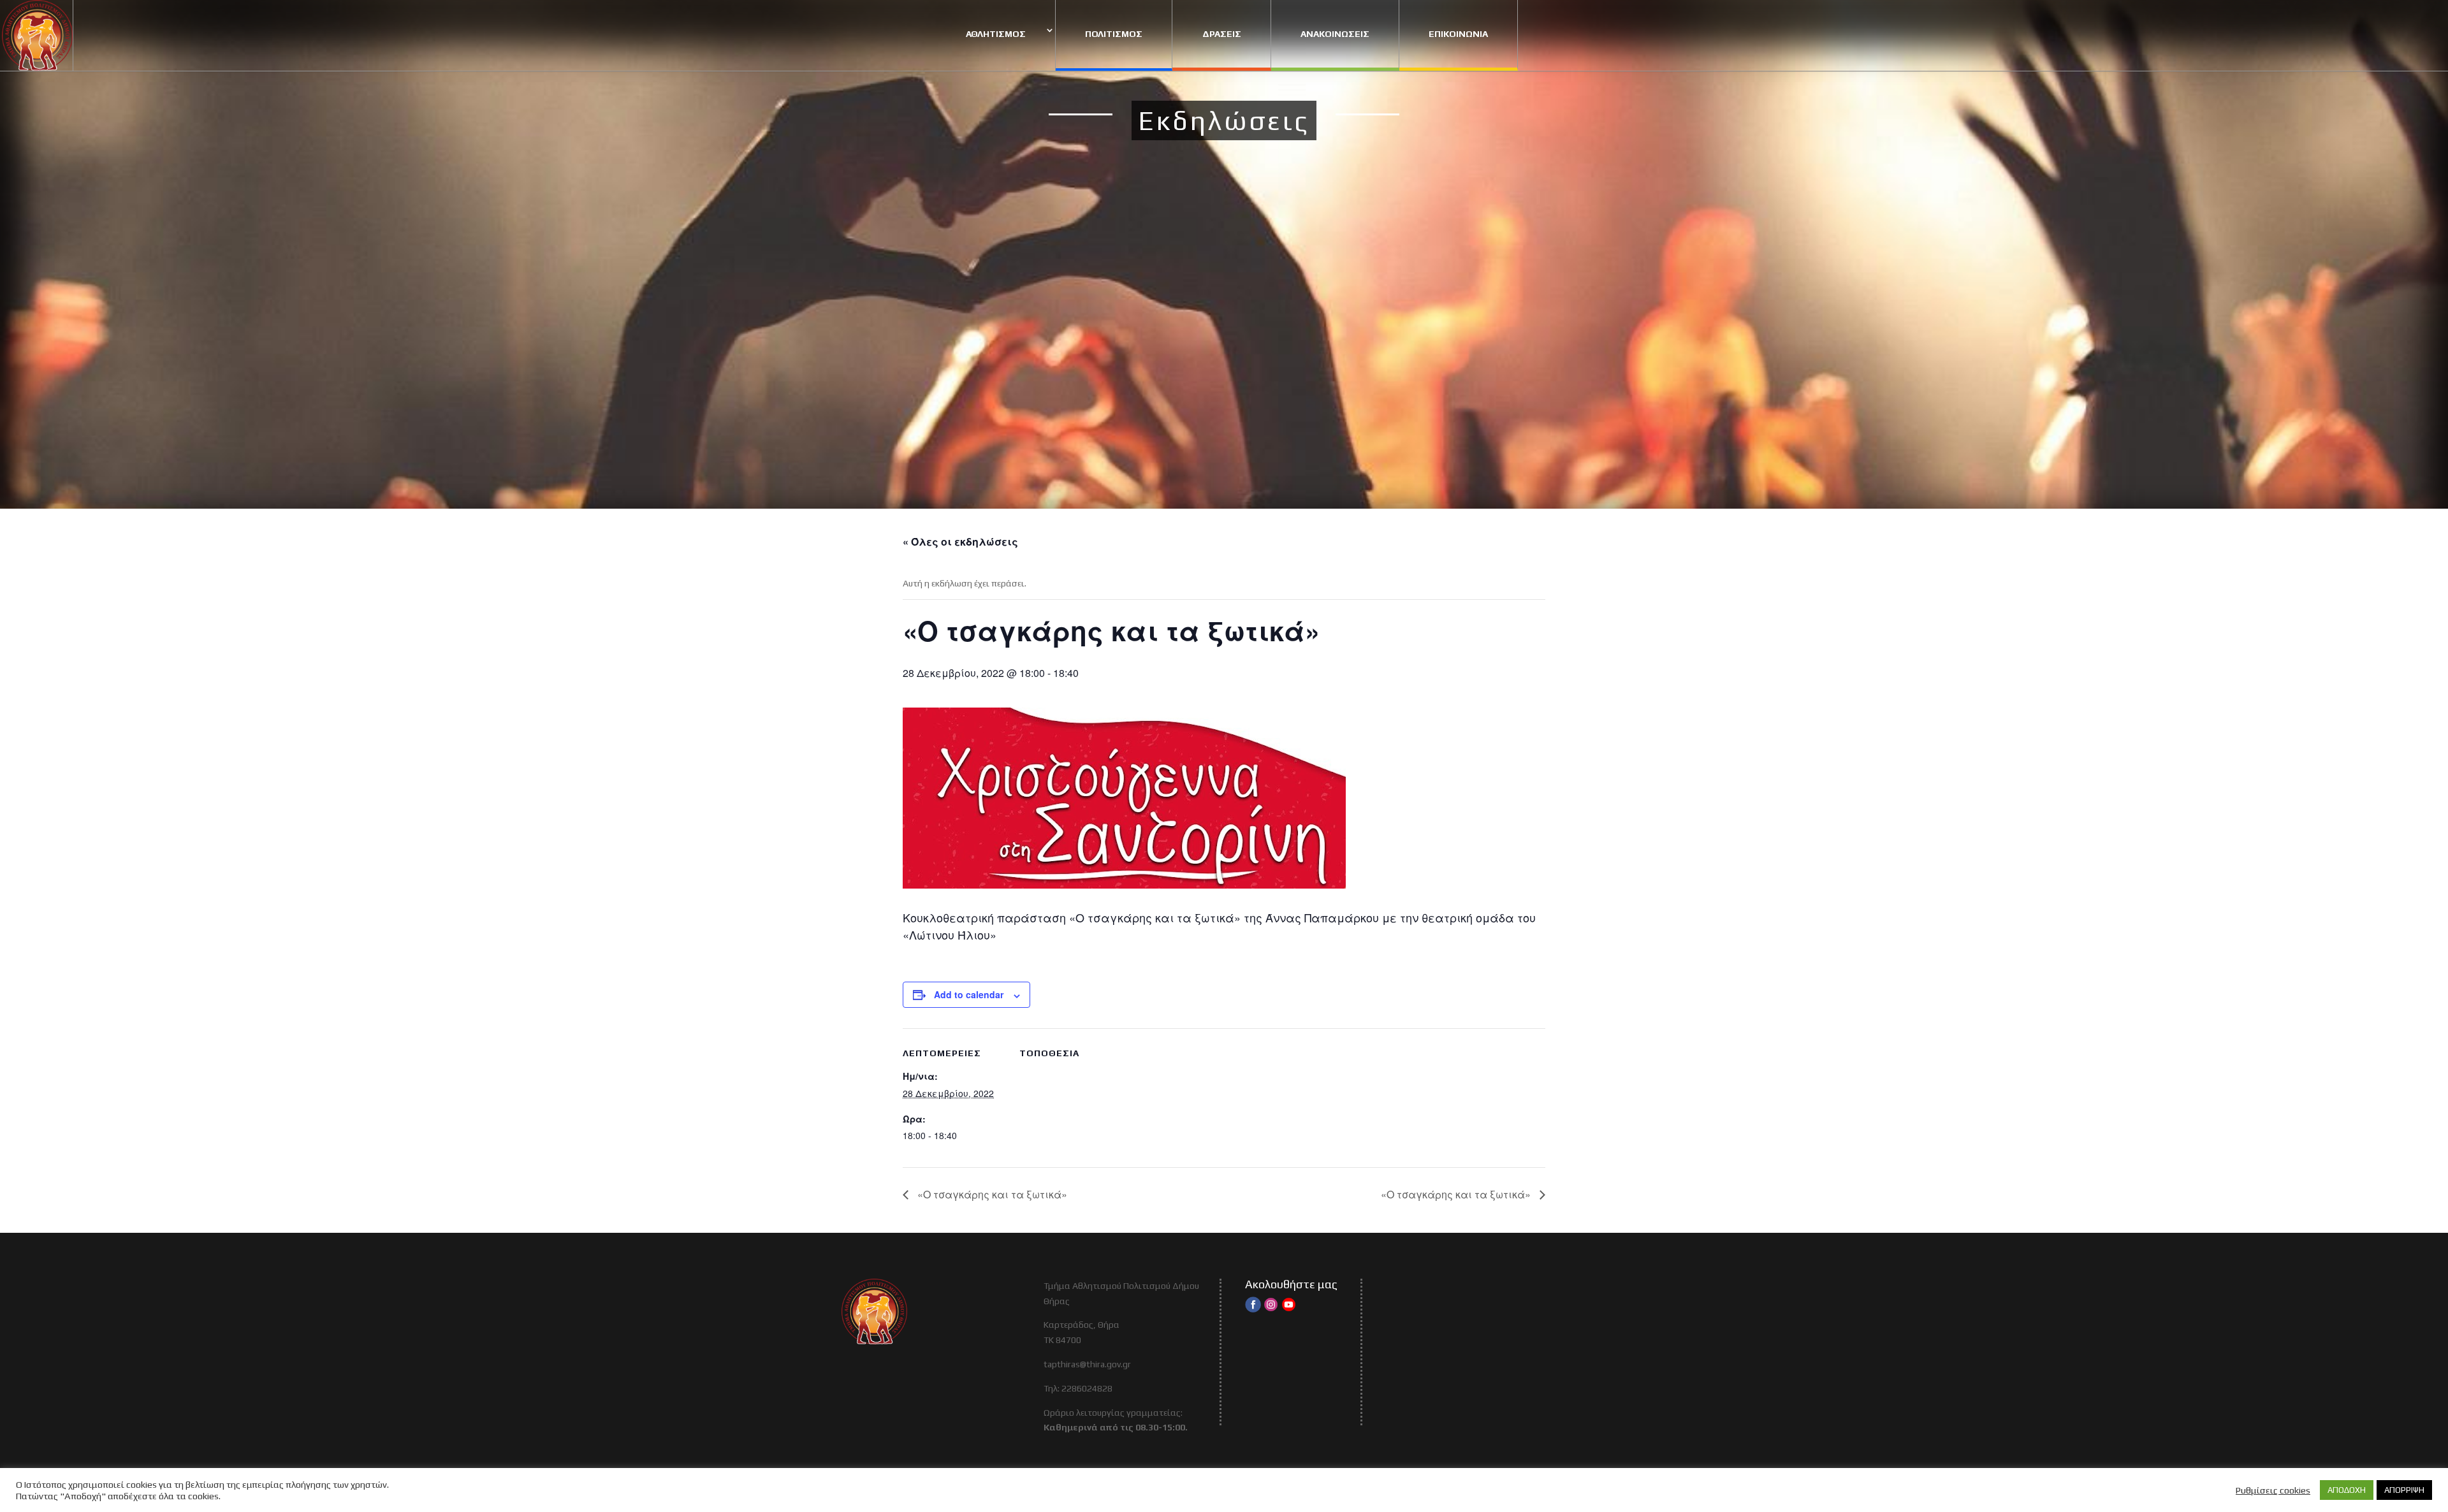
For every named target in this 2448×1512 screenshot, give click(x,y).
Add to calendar (969, 994)
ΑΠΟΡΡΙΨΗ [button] (2404, 1490)
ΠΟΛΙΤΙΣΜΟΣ (1114, 34)
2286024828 (1087, 1388)
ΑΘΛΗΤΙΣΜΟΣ (996, 34)
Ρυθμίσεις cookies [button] (2273, 1490)
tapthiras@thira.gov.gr (1087, 1364)
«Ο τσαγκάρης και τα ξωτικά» (991, 1194)
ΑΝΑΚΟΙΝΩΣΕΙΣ (1335, 34)
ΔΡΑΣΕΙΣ (1222, 34)
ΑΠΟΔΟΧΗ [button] (2347, 1490)
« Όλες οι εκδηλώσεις (960, 542)
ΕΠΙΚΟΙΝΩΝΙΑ (1458, 34)
